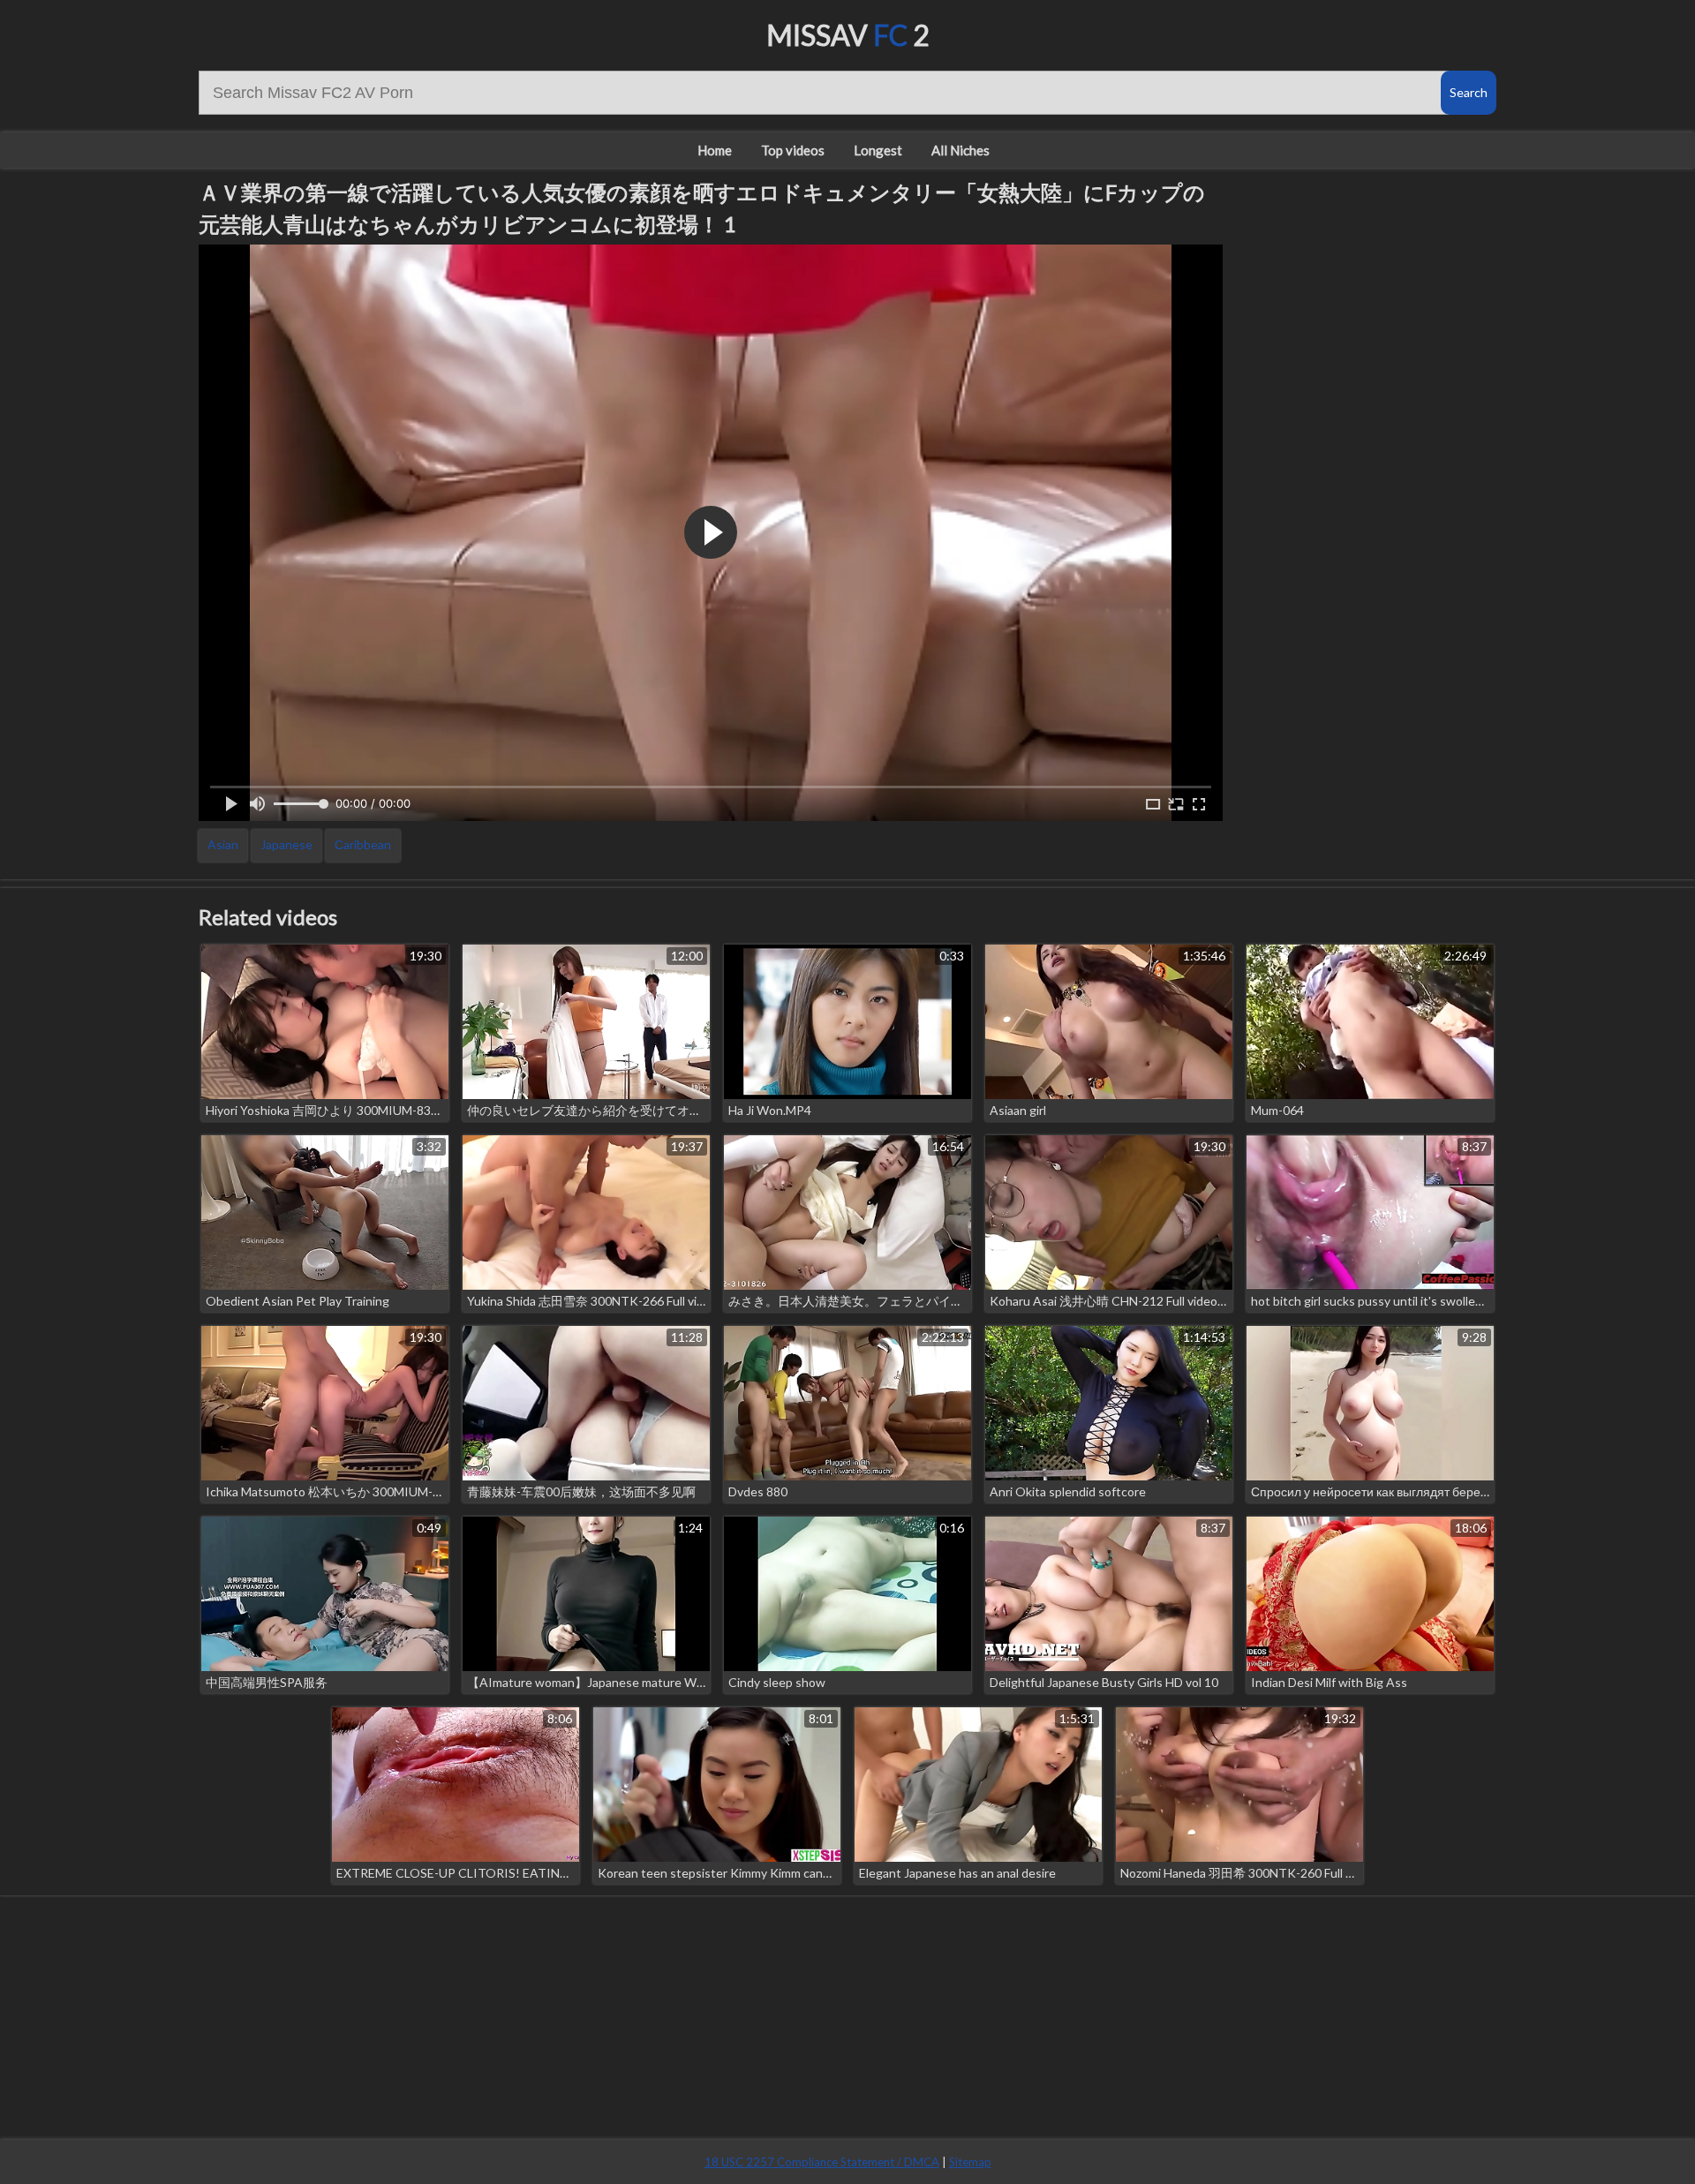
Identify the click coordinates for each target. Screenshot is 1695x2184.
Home (715, 150)
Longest (878, 150)
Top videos (793, 150)
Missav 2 (848, 35)
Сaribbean (363, 844)
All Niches (960, 150)
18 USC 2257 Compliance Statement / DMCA (822, 2162)
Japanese (286, 844)
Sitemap (970, 2162)
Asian (223, 844)
